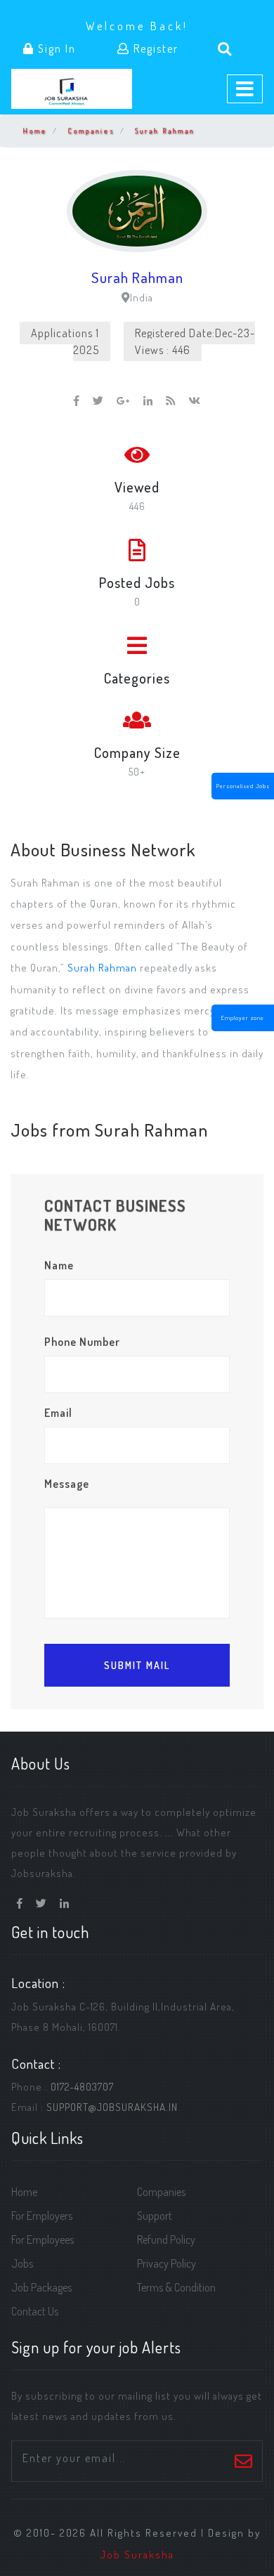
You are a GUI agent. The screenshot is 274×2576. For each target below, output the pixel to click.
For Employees (43, 2240)
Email (58, 1413)
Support (155, 2216)
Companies (91, 131)
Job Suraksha (137, 2554)
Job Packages (41, 2287)
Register (154, 48)
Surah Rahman (165, 131)
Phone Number (82, 1342)
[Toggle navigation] (245, 89)
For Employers (42, 2216)
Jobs (22, 2263)
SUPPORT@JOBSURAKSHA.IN (112, 2107)
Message (67, 1484)
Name (59, 1265)
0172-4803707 (82, 2086)
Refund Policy (166, 2240)
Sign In (55, 48)
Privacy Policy (167, 2263)
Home (35, 131)
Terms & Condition (176, 2287)
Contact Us (35, 2311)
